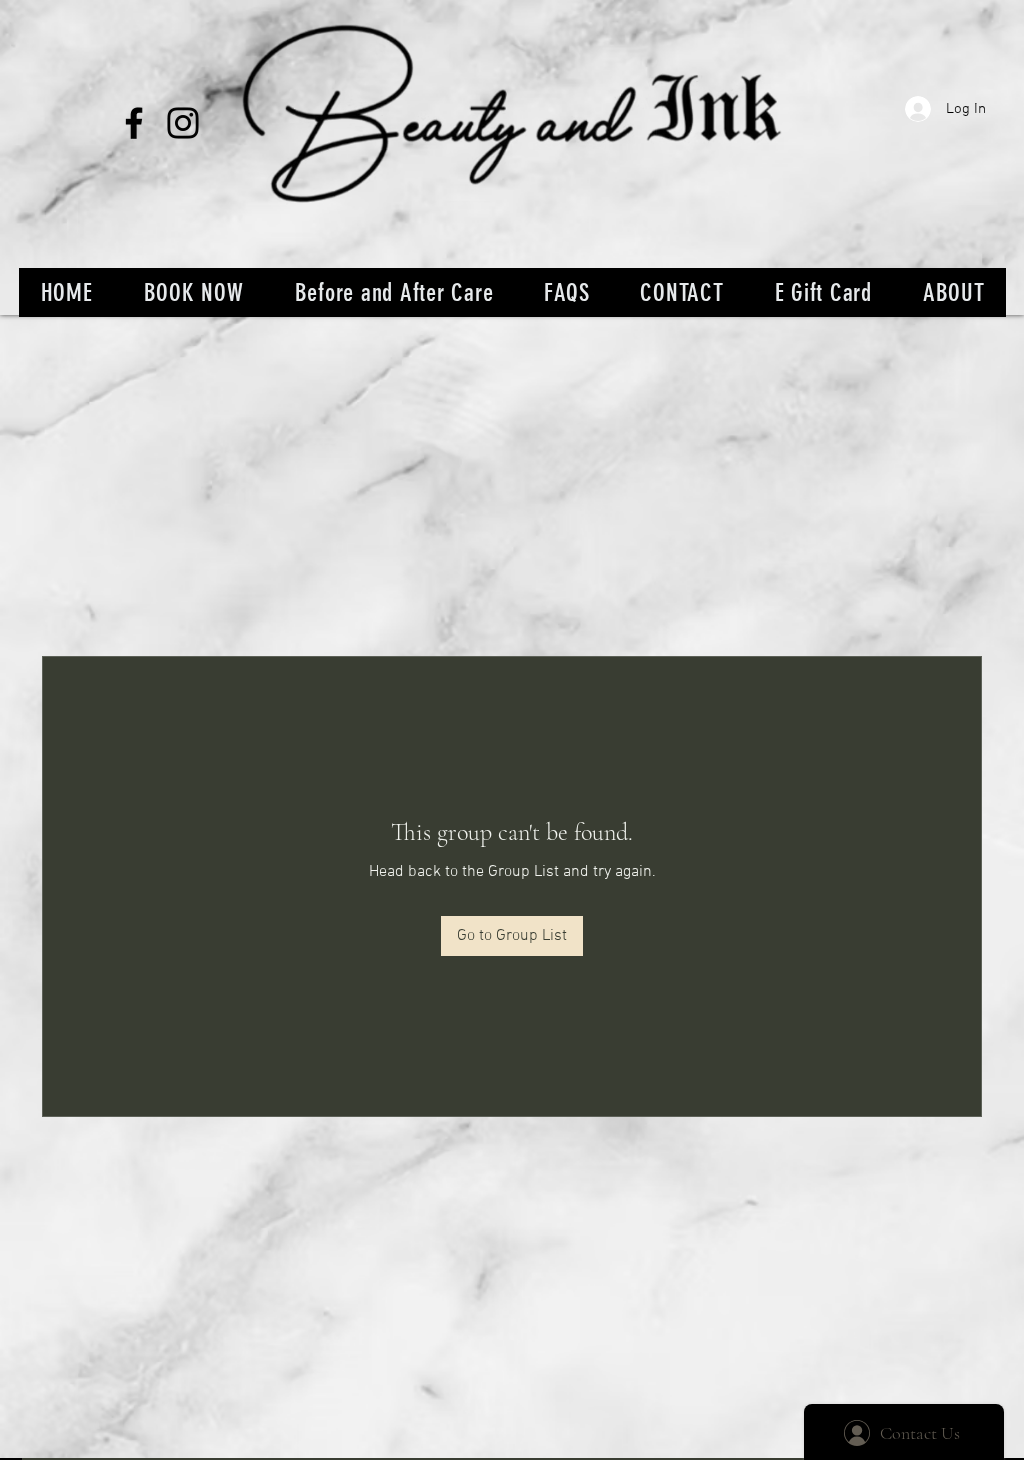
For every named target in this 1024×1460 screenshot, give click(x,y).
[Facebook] (134, 123)
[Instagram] (183, 123)
